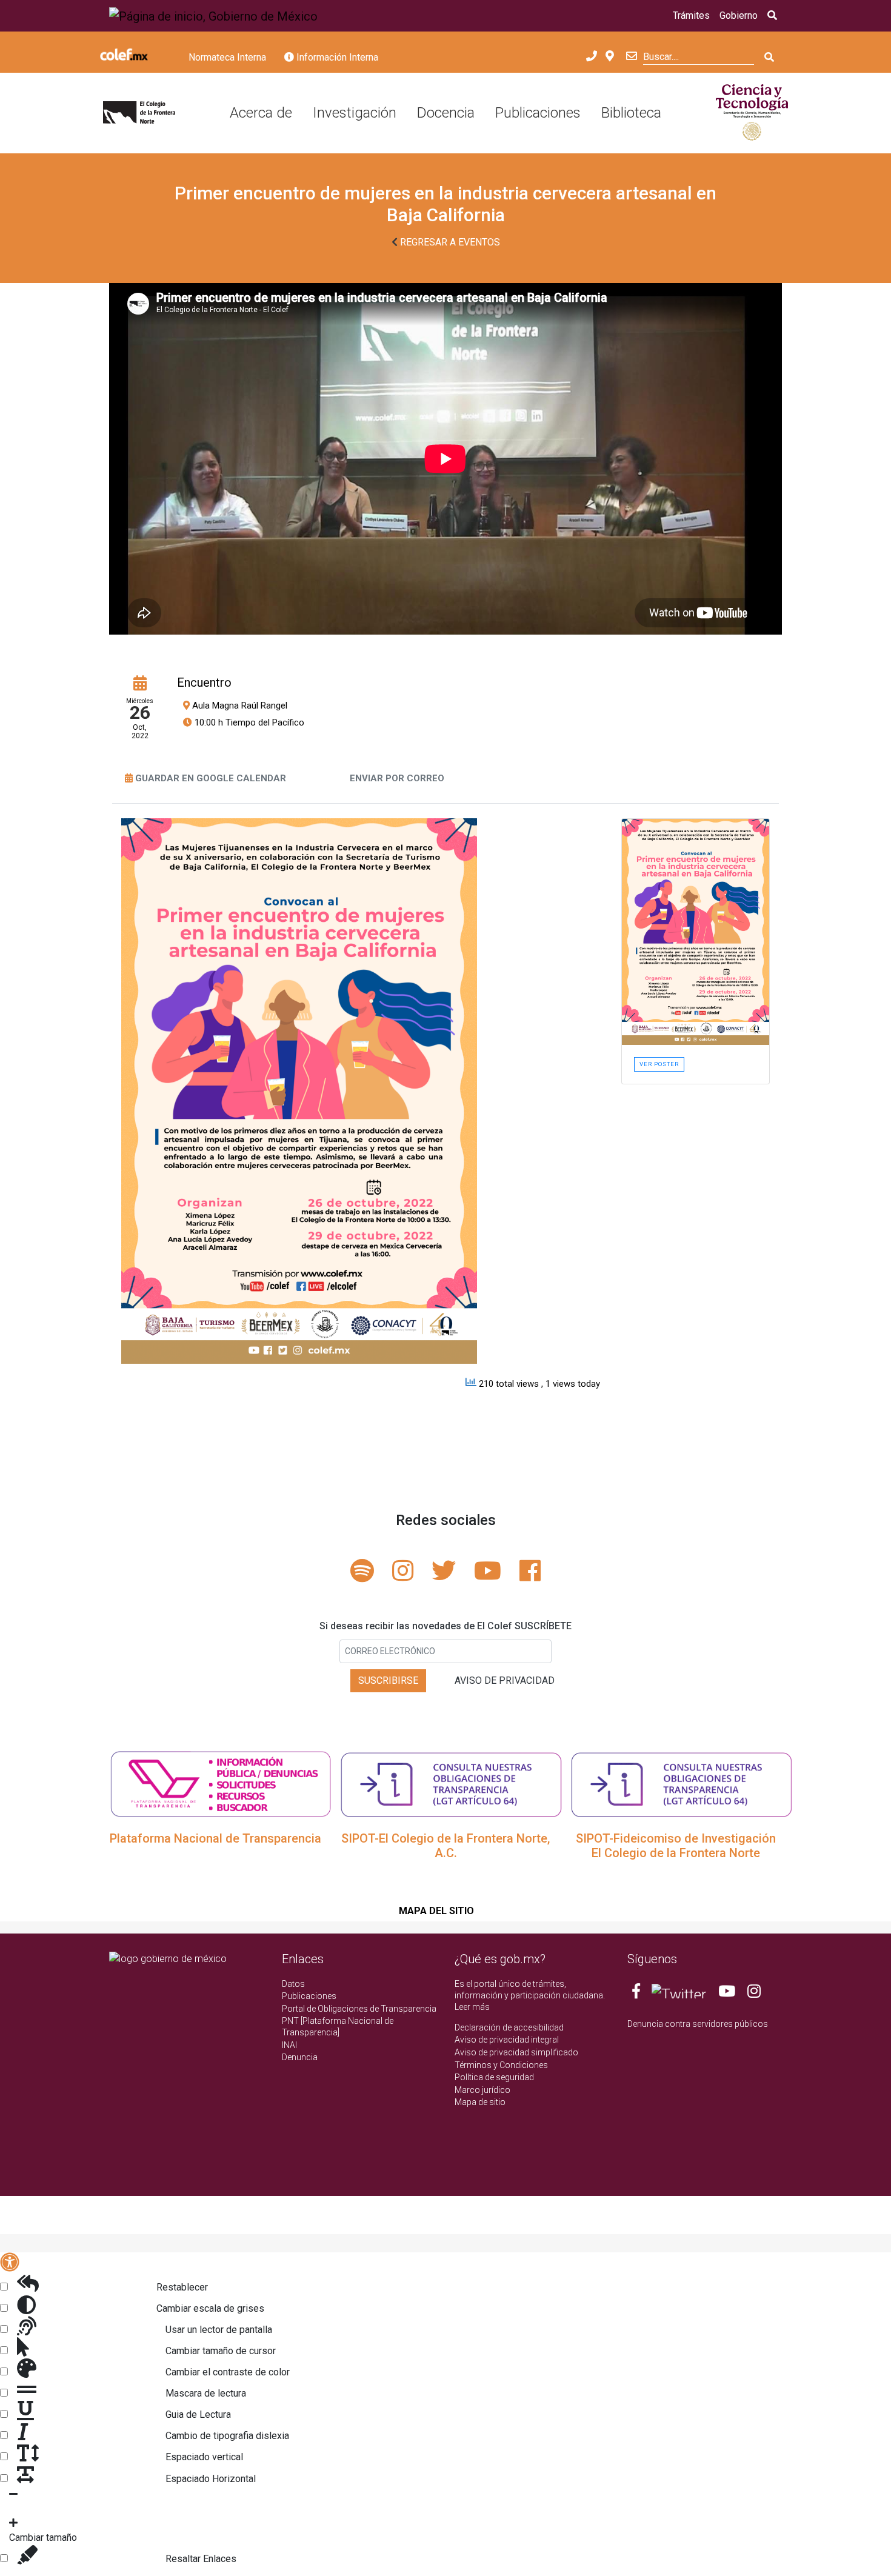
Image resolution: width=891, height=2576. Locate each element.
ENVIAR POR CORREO (397, 778)
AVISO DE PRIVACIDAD (505, 1680)
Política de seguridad (494, 2077)
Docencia (446, 113)
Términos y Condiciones (501, 2065)
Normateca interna (227, 57)
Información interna (336, 57)
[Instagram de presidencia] (754, 1994)
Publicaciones (538, 113)
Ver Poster (659, 1064)
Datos (293, 1984)
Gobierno (739, 15)
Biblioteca (631, 113)
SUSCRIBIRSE (388, 1680)
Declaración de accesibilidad (509, 2027)
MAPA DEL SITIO (436, 1911)
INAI (289, 2045)
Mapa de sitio (480, 2102)
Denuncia (300, 2057)
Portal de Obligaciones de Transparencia (359, 2009)
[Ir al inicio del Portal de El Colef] (139, 113)
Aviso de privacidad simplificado (516, 2052)
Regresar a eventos (449, 242)
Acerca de (261, 113)
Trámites (691, 15)
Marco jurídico (482, 2090)
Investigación (355, 113)
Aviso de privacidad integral (507, 2040)
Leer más (472, 2007)
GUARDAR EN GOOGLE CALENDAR (211, 778)
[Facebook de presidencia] (637, 1994)
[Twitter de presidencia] (679, 1994)
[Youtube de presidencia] (727, 1994)
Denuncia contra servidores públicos (698, 2024)
